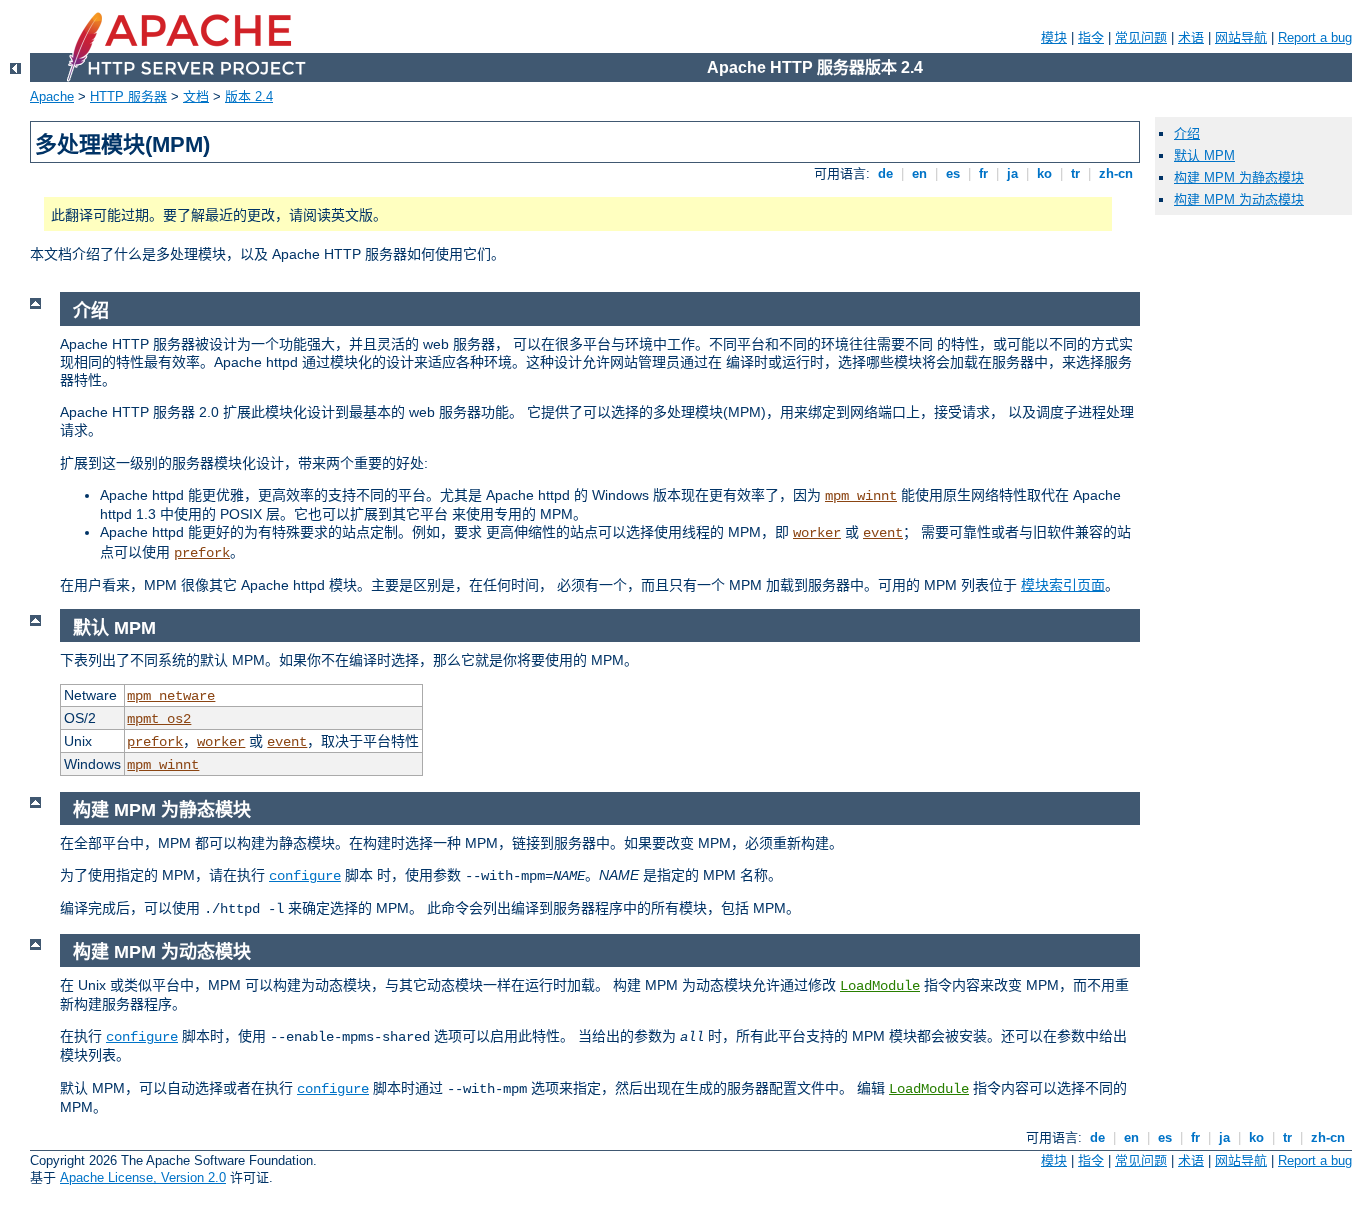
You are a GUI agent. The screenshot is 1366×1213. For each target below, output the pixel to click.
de (885, 173)
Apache (52, 96)
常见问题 (1141, 37)
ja (1012, 173)
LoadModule (880, 986)
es (953, 173)
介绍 (1187, 133)
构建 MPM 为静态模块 (1239, 177)
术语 (1191, 37)
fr (983, 173)
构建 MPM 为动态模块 (1239, 199)
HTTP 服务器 (128, 96)
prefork (202, 553)
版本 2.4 (249, 96)
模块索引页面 (1063, 585)
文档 (196, 96)
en (919, 173)
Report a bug (1315, 37)
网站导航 (1241, 37)
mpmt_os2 (159, 719)
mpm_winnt (861, 496)
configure (305, 876)
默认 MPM (1204, 155)
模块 (1054, 37)
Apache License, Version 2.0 (143, 1177)
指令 (1091, 37)
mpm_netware (171, 696)
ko (1044, 173)
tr (1075, 173)
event (883, 533)
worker (817, 533)
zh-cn (1116, 173)
